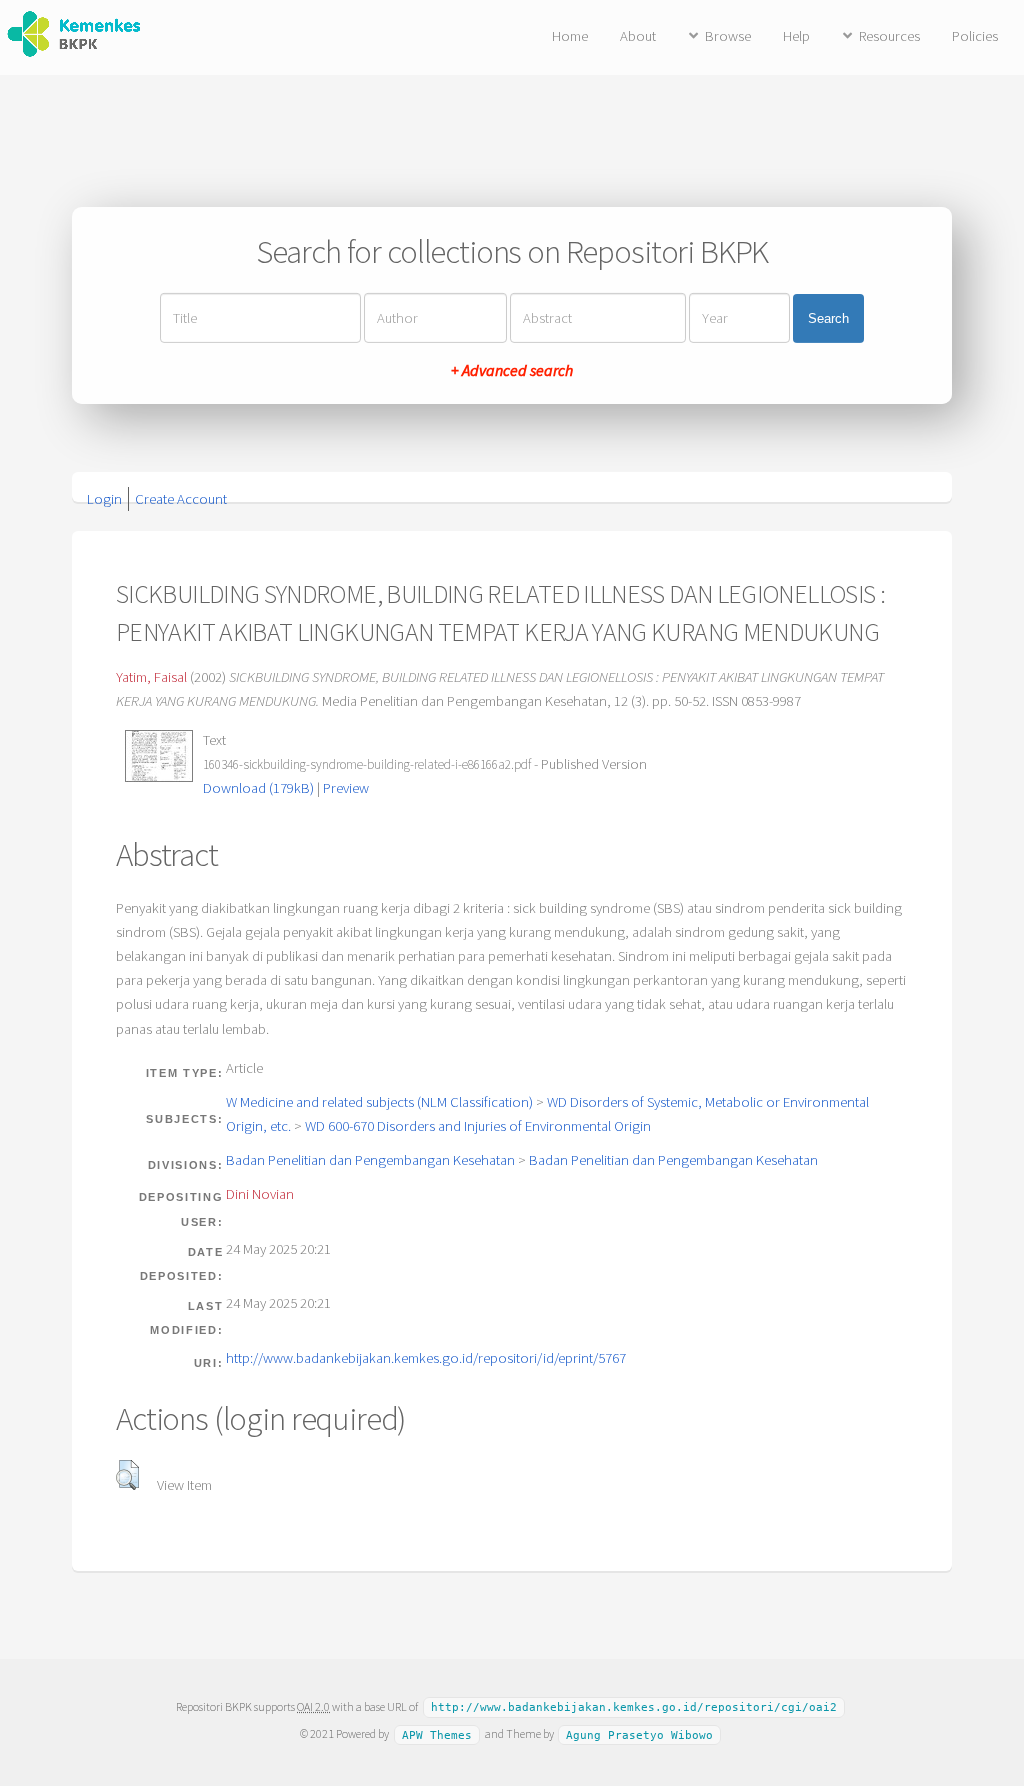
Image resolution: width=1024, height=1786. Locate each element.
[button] (127, 1475)
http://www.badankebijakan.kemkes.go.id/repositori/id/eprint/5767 (426, 1358)
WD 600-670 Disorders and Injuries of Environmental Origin (478, 1126)
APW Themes (437, 1734)
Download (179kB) (258, 788)
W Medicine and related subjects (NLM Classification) (379, 1102)
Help (796, 36)
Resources (889, 36)
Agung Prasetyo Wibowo (639, 1734)
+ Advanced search (512, 370)
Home (570, 36)
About (638, 36)
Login (104, 499)
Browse (728, 36)
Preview (346, 788)
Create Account (181, 499)
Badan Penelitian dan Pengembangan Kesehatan (370, 1160)
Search (828, 318)
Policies (975, 36)
